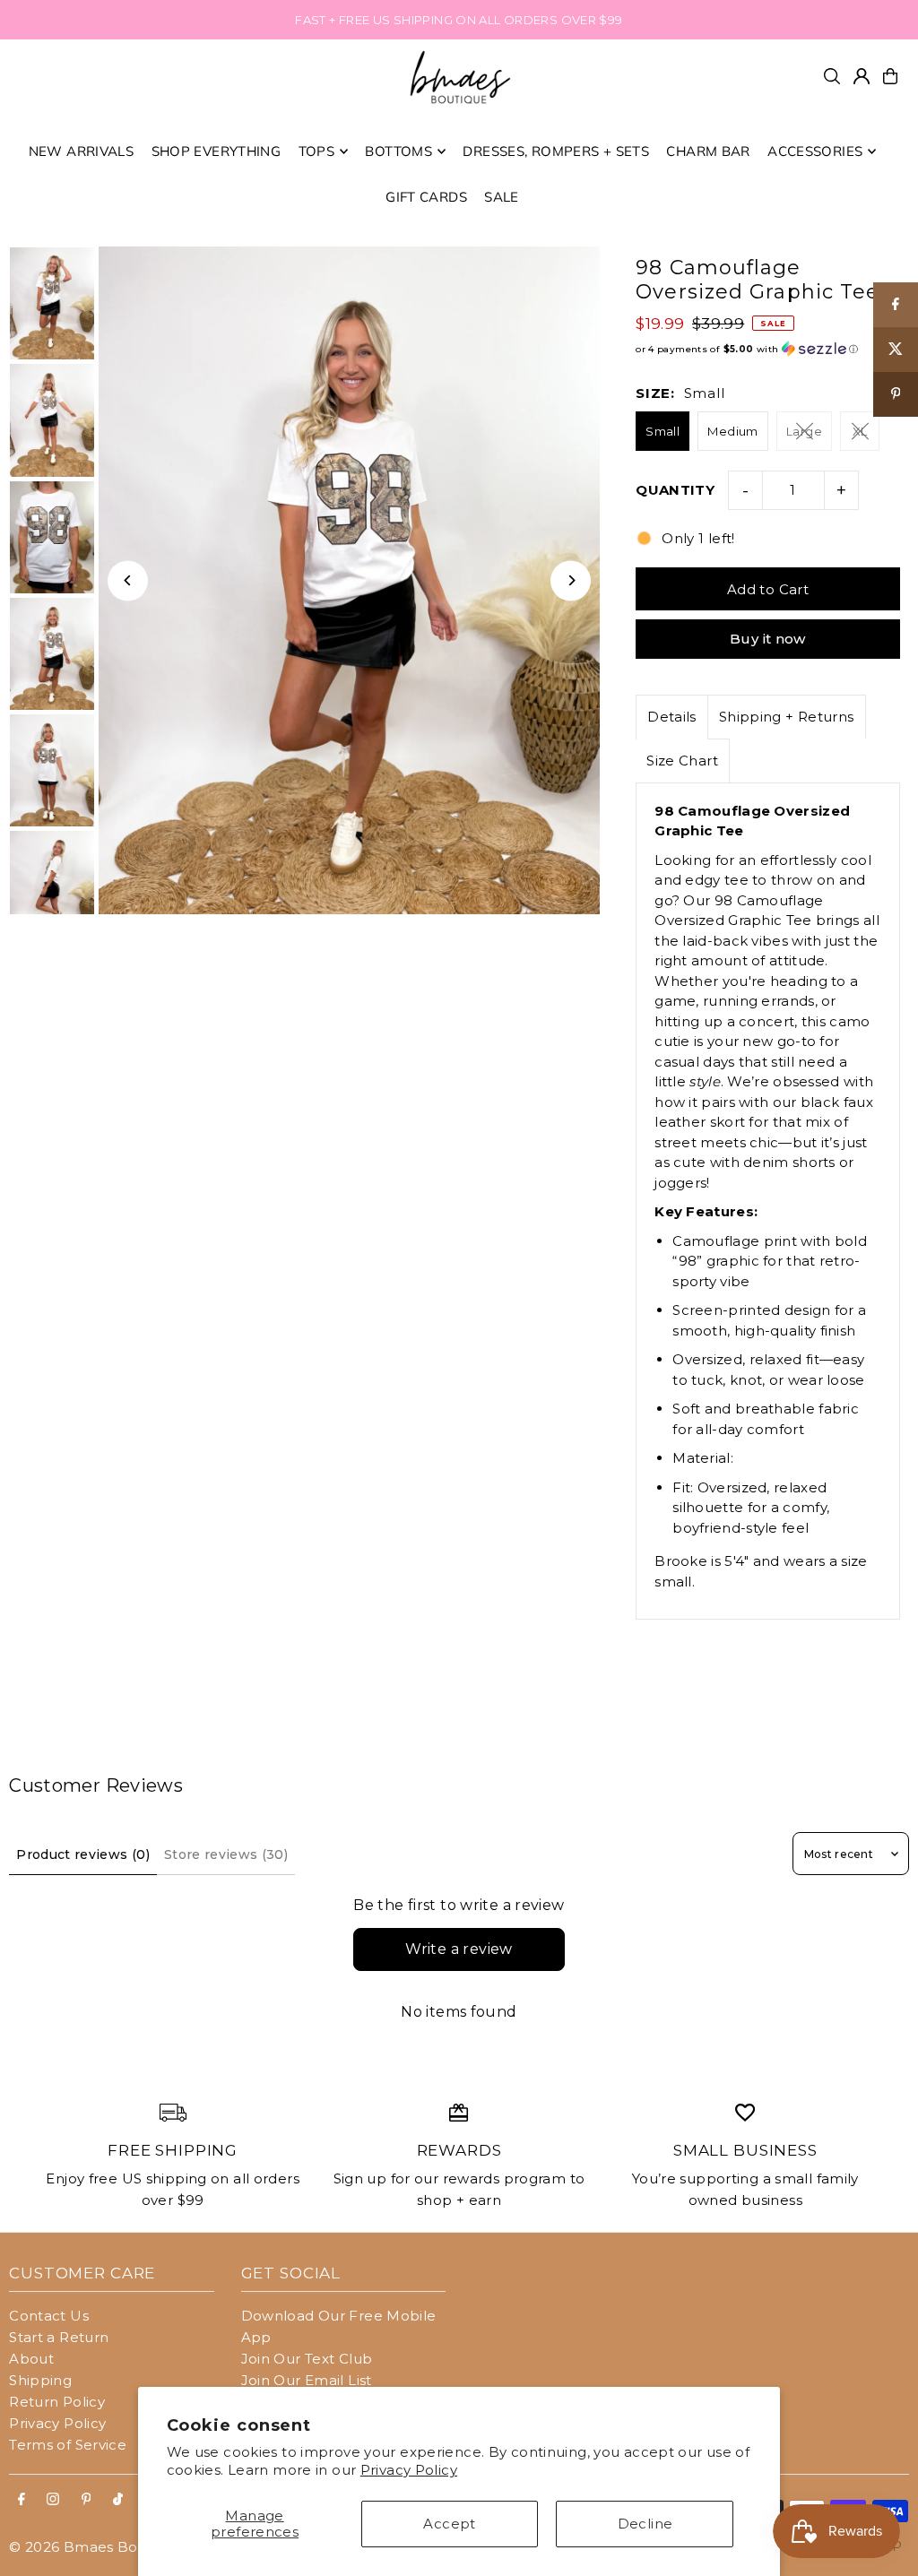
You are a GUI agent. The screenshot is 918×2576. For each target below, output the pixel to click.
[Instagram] (53, 2500)
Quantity (675, 490)
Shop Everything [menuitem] (217, 151)
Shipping (40, 2380)
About (31, 2359)
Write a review (459, 1949)
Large (804, 431)
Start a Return (59, 2337)
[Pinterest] (87, 2500)
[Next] (571, 580)
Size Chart (682, 761)
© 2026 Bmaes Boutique (96, 2547)
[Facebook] (22, 2500)
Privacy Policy (409, 2470)
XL (860, 431)
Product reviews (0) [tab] (83, 1854)
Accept (449, 2524)
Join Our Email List (307, 2380)
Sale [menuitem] (502, 197)
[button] (768, 349)
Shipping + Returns (787, 717)
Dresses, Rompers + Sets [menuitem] (556, 151)
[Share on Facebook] (896, 305)
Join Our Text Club (307, 2359)
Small (663, 431)
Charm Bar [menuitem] (708, 151)
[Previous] (128, 580)
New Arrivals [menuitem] (82, 151)
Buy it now (768, 639)
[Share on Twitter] (896, 350)
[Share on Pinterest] (896, 394)
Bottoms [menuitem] (398, 151)
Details (672, 717)
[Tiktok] (118, 2500)
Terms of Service (68, 2445)
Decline (645, 2524)
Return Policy (57, 2402)
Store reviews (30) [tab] (226, 1854)
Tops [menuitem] (317, 151)
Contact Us (49, 2316)
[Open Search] (832, 76)
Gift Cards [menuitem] (426, 197)
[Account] (862, 76)
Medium (732, 431)
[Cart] (890, 76)
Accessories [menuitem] (815, 151)
